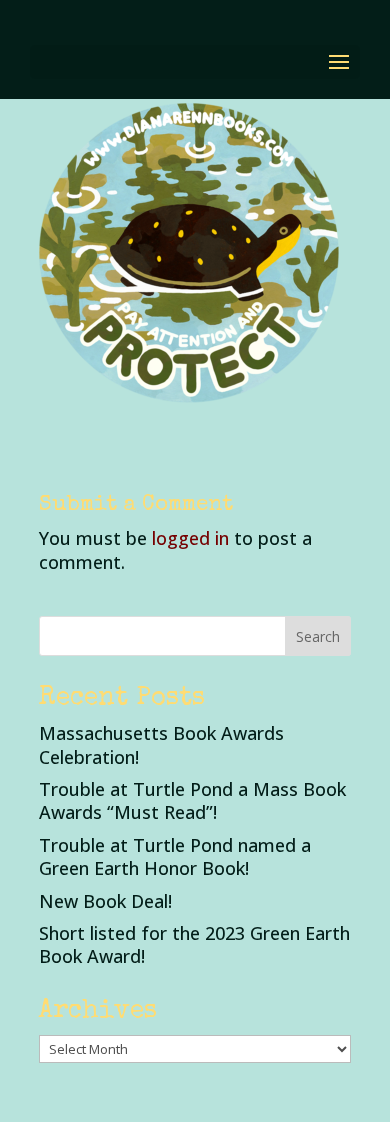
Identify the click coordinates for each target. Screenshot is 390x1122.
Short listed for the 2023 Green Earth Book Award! (194, 944)
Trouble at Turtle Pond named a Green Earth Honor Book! (175, 856)
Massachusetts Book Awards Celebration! (161, 744)
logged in (190, 538)
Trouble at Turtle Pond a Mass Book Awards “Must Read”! (192, 800)
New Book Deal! (105, 901)
